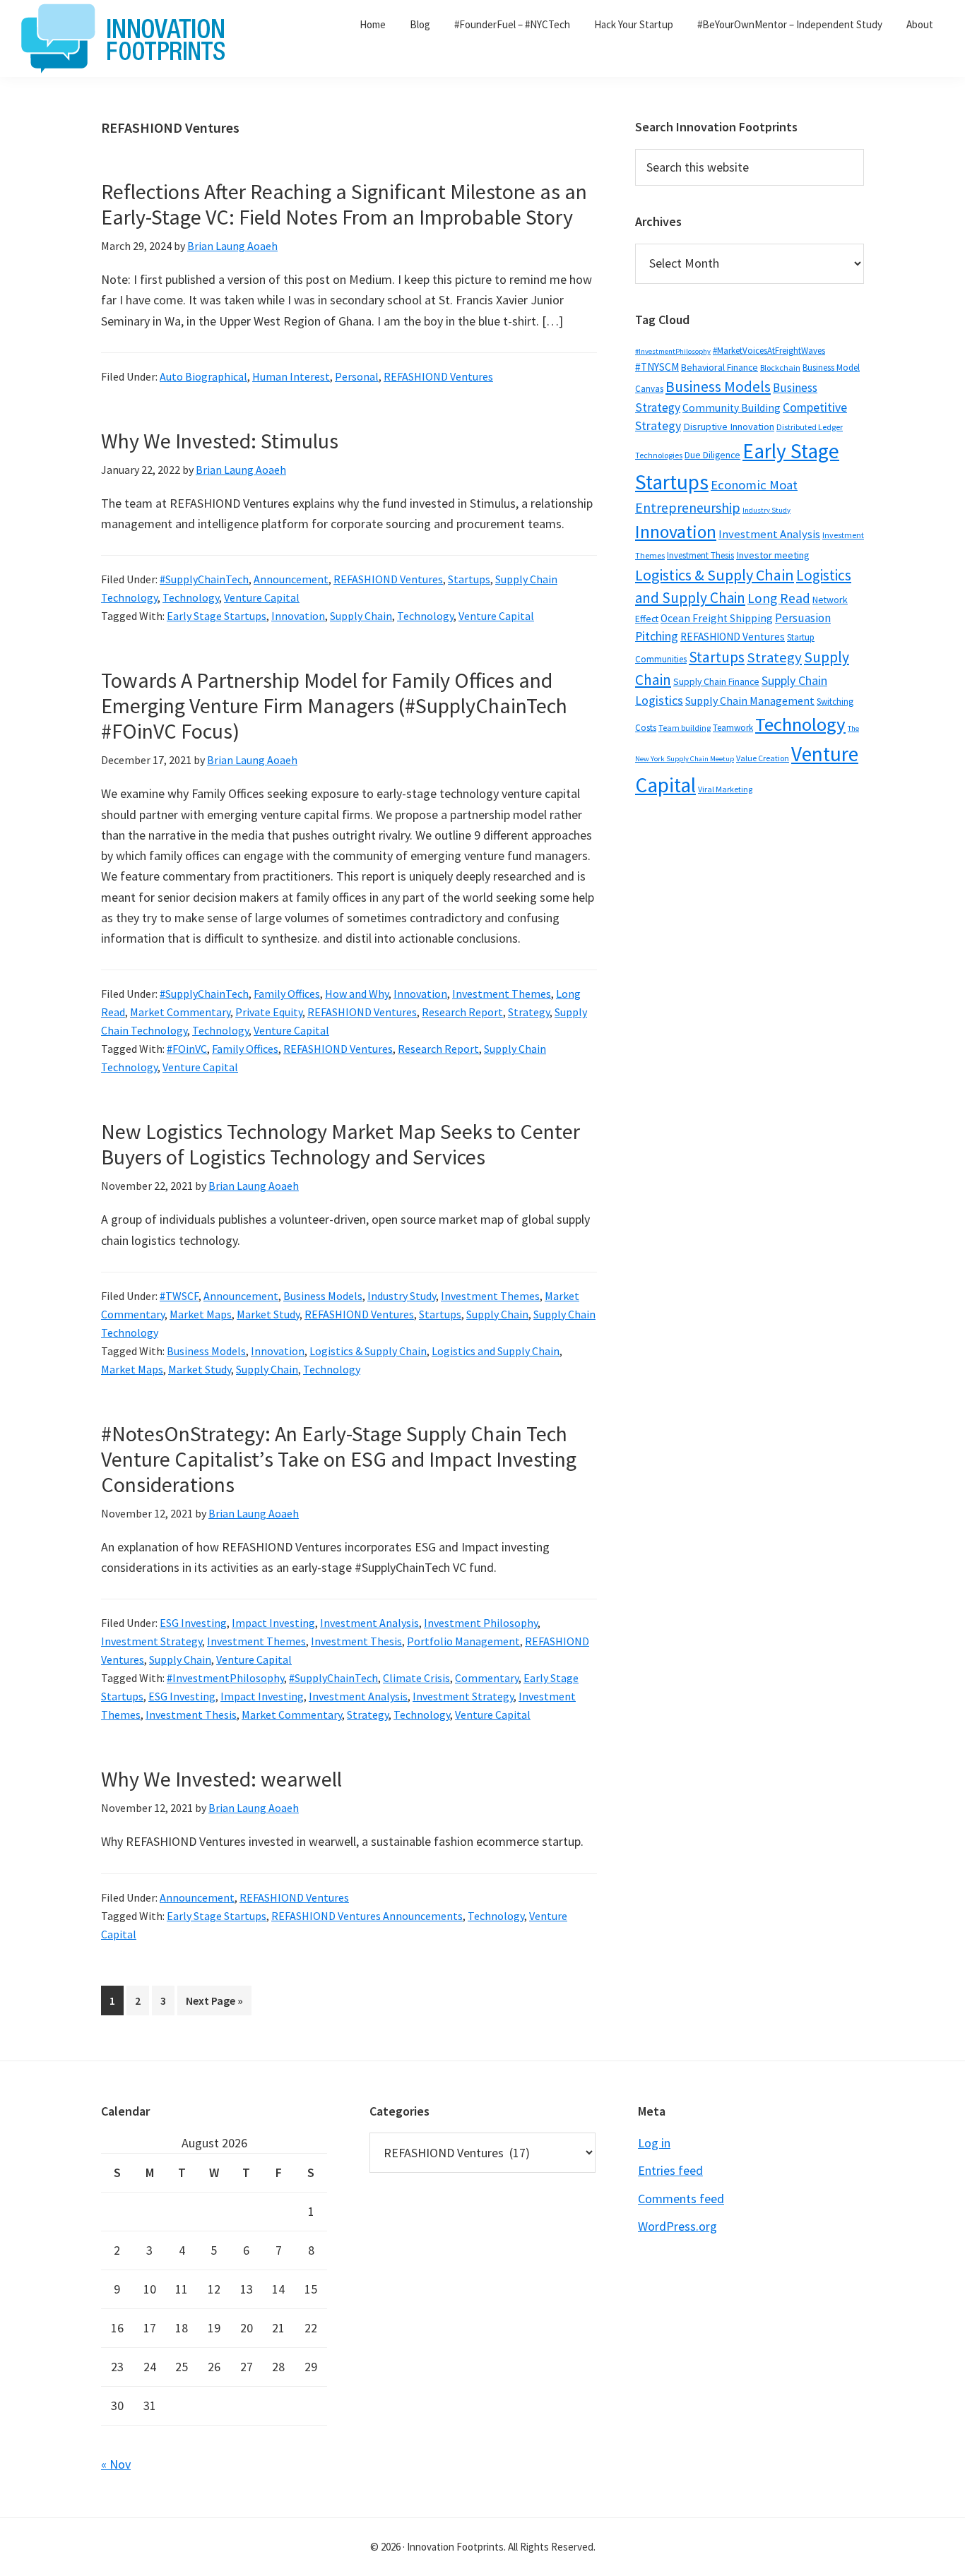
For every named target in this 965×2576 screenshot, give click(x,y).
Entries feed (670, 2170)
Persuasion (803, 618)
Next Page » (214, 2004)
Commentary (487, 1678)
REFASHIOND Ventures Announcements (367, 1916)
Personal (357, 376)
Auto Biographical (203, 376)
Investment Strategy (152, 1641)
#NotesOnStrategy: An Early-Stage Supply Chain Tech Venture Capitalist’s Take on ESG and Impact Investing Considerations (339, 1459)
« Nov (116, 2464)
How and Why (357, 994)
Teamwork (733, 728)
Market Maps (201, 1314)
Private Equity (269, 1012)
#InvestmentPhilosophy (225, 1678)
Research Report (462, 1012)
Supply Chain (361, 616)
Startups (469, 579)
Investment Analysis (369, 1623)
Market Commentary (180, 1012)
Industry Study (402, 1296)
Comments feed (681, 2199)
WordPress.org (677, 2226)
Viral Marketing (725, 789)
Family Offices (287, 994)
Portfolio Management (463, 1641)
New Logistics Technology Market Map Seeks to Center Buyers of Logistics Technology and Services (341, 1144)
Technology (191, 597)
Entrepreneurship (688, 508)
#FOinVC (187, 1049)
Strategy (529, 1012)
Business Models (323, 1296)
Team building (685, 728)
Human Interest (291, 376)
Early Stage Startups (217, 616)
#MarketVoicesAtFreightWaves (769, 351)
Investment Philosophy (481, 1623)
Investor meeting (773, 555)
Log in (654, 2143)
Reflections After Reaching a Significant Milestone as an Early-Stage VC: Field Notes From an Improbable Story (344, 204)
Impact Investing (273, 1623)
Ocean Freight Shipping (717, 618)
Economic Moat (754, 485)
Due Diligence (712, 455)
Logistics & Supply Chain (368, 1351)
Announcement (291, 579)
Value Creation (763, 758)
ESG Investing (193, 1623)
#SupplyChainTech (204, 579)
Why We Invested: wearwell (221, 1779)
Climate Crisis (416, 1678)
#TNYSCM (657, 367)
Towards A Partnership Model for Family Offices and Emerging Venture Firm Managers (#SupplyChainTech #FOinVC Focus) (334, 705)
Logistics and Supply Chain (496, 1351)
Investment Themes (502, 994)
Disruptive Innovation (729, 427)
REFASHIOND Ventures (438, 376)
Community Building (732, 408)
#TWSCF (179, 1296)
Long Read (779, 598)
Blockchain (780, 368)
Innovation (298, 616)
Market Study (268, 1314)
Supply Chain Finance (716, 681)
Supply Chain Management (750, 700)
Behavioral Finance (720, 367)
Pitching (657, 636)
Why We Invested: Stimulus (220, 441)
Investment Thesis (356, 1641)
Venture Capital (262, 597)
